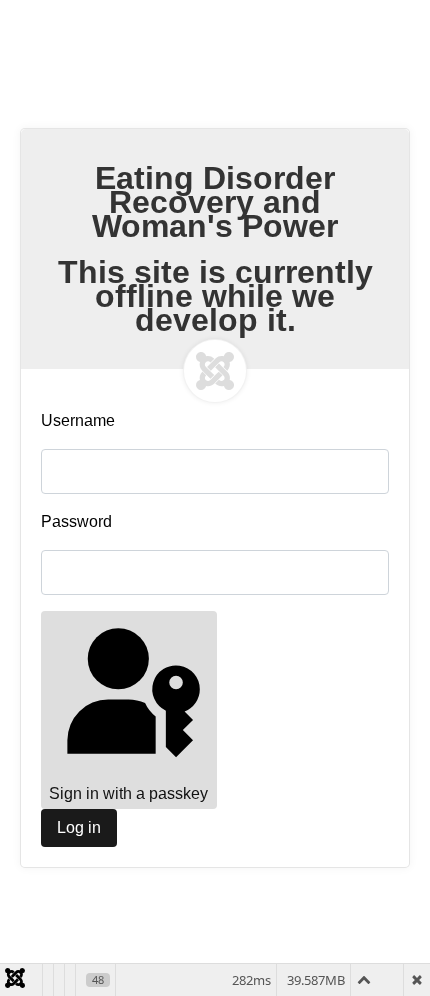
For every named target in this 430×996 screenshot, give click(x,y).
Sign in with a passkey (128, 793)
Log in (79, 827)
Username (78, 420)
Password (76, 521)
